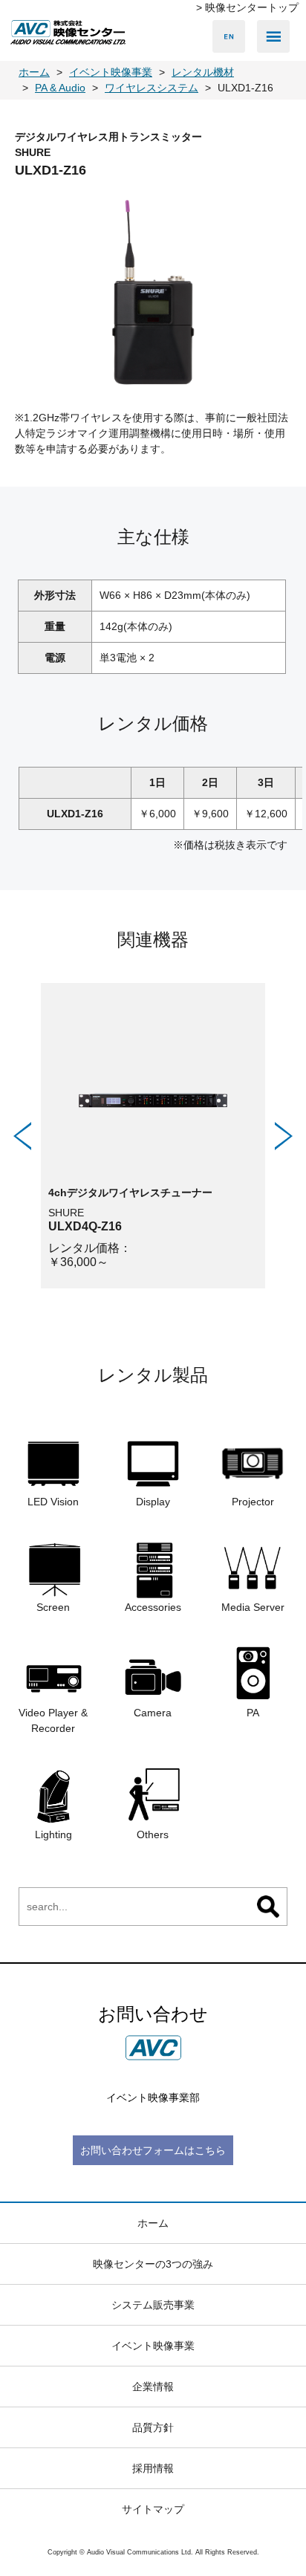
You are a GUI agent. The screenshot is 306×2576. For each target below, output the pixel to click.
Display (153, 1502)
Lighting (53, 1834)
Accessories (153, 1607)
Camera (153, 1713)
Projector (253, 1502)
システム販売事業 (153, 2305)
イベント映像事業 (153, 2346)
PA (253, 1713)
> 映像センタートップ (247, 7)
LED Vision (53, 1502)
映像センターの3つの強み (153, 2264)
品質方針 (153, 2427)
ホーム (153, 2223)
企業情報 (153, 2387)
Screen (53, 1607)
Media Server (253, 1607)
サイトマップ (153, 2509)
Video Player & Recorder (53, 1720)
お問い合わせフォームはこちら (153, 2150)
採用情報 (153, 2468)
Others (153, 1834)
